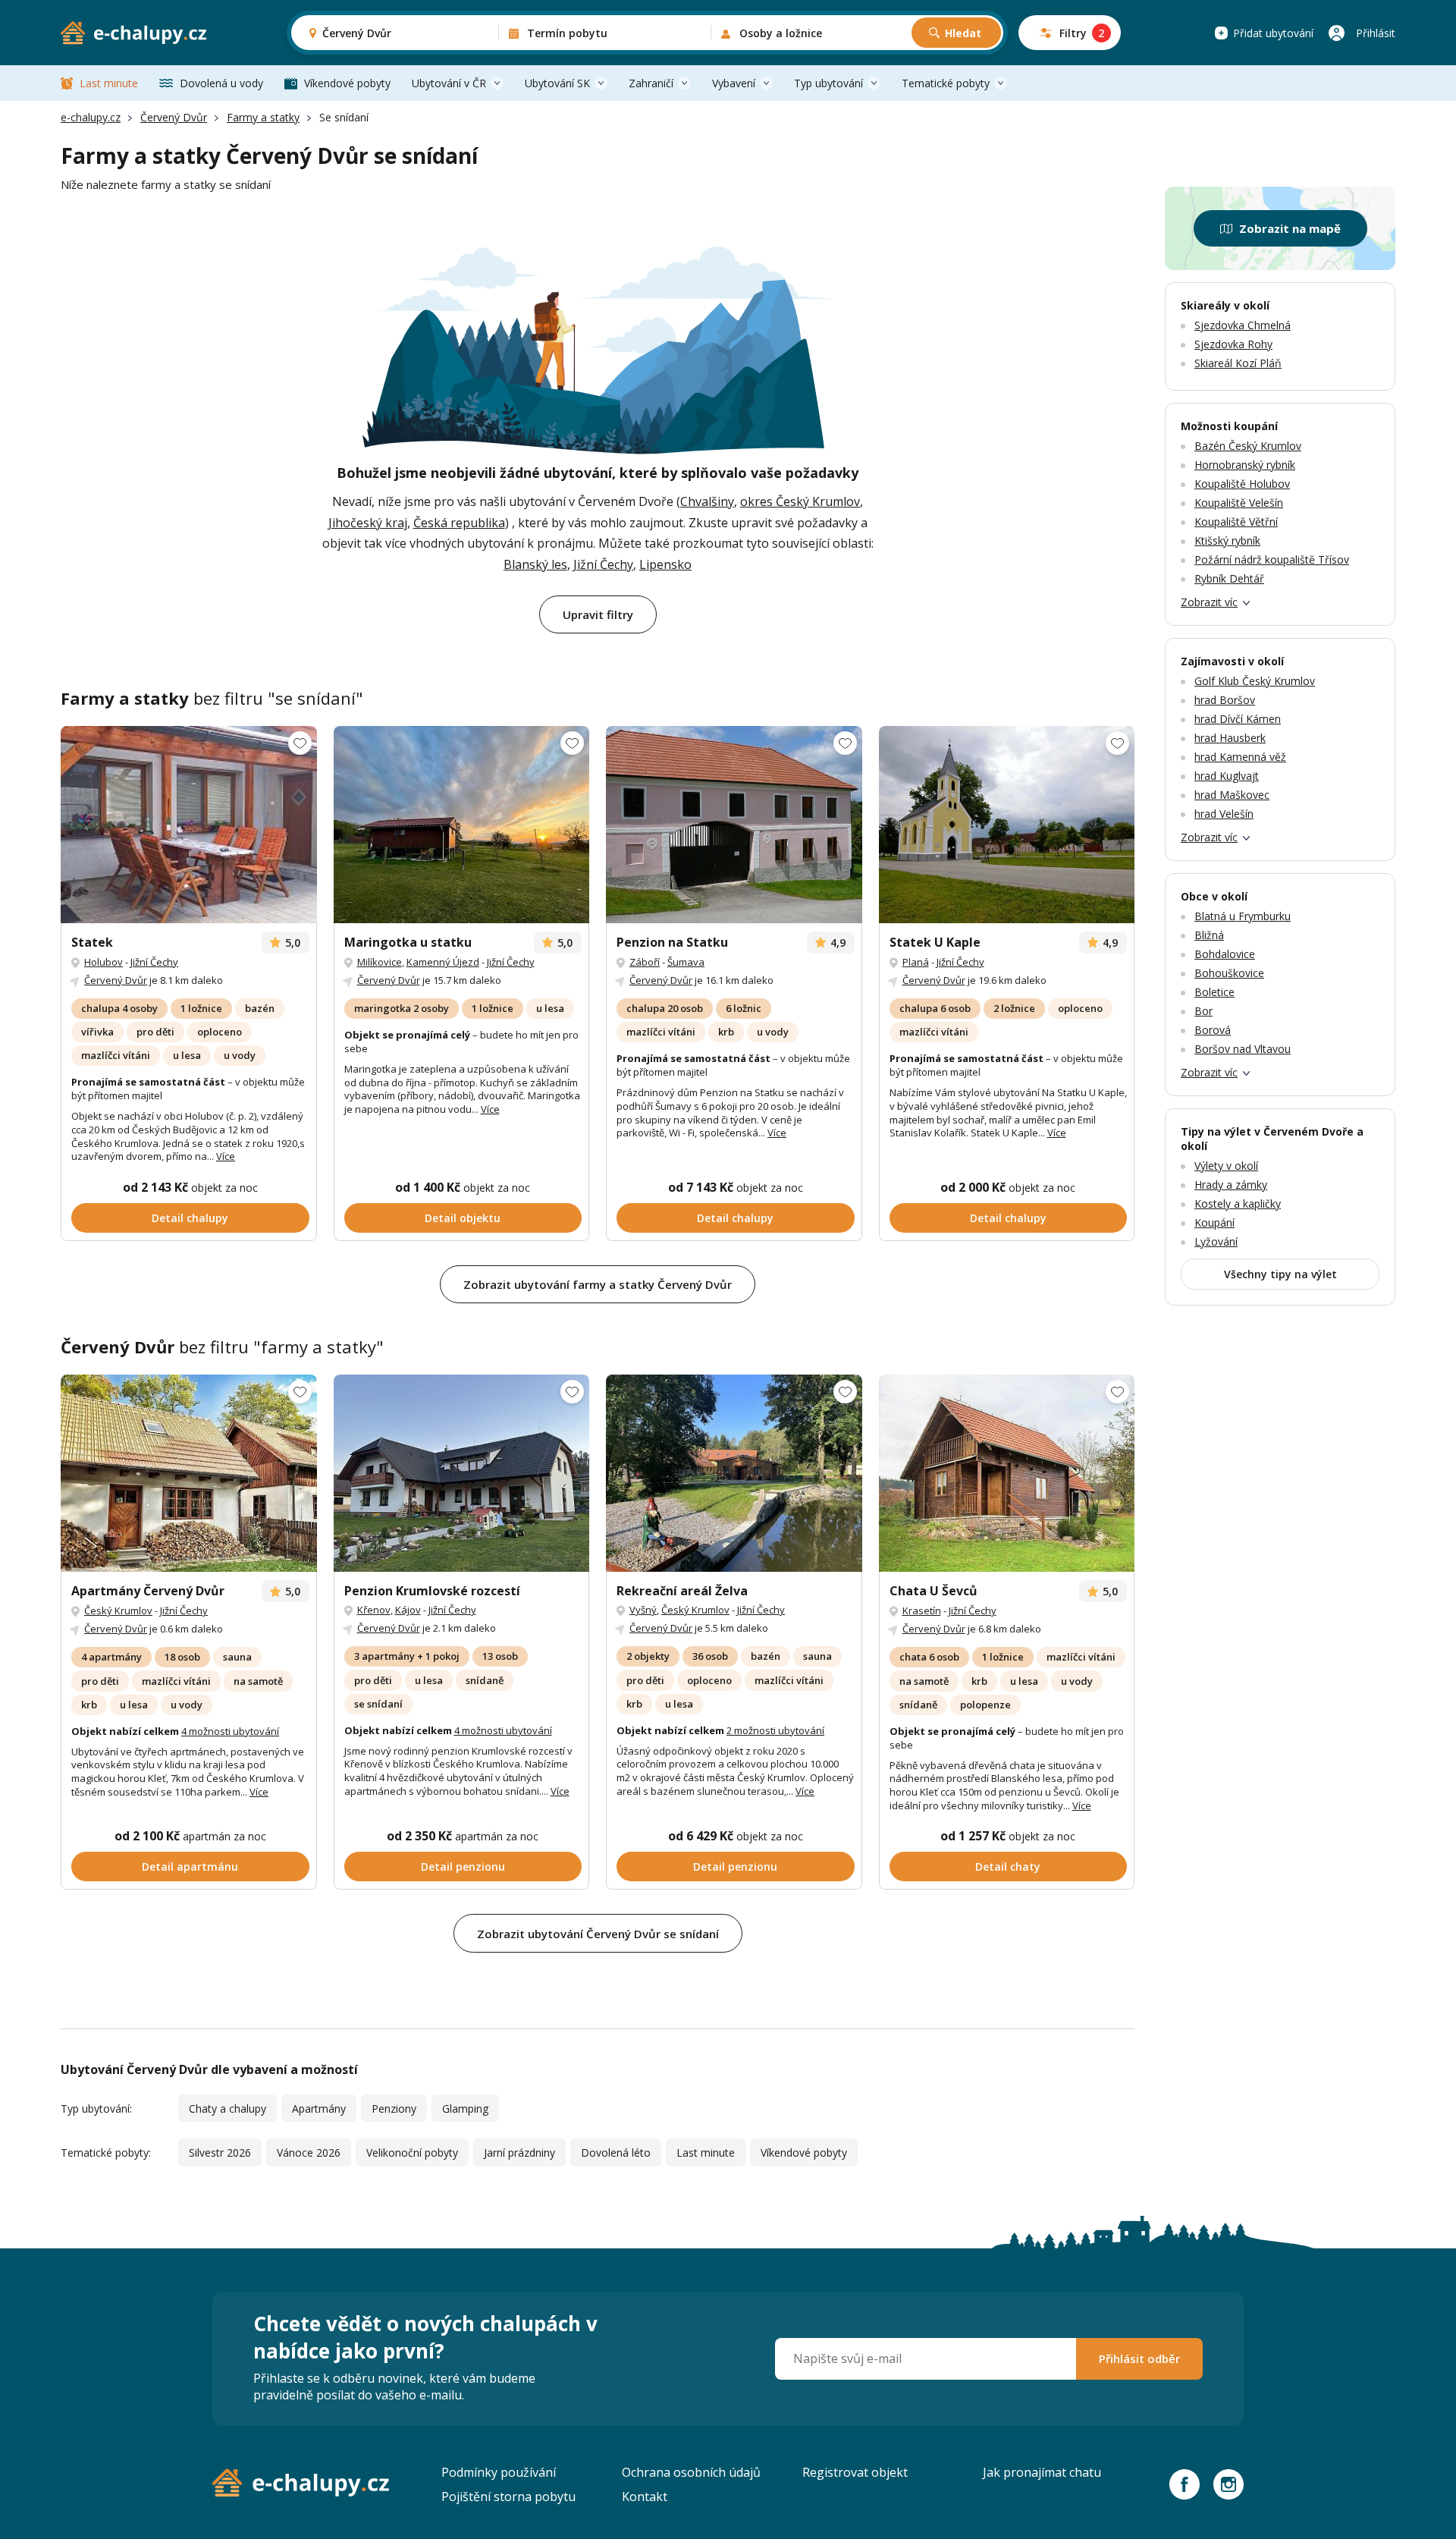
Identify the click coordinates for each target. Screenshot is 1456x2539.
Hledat (963, 33)
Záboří (645, 962)
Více (226, 1156)
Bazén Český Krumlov (1248, 446)
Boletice (1214, 992)
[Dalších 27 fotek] (734, 825)
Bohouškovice (1229, 973)
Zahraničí (651, 83)
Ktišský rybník (1227, 540)
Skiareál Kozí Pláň (1238, 363)
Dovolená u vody (221, 83)
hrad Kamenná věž (1240, 757)
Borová (1213, 1030)
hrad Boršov (1225, 700)
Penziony (394, 2109)
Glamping (465, 2109)
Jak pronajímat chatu (1042, 2472)
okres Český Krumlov (800, 501)
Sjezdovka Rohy (1233, 344)
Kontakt (645, 2497)
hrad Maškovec (1232, 795)
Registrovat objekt (855, 2472)
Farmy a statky (263, 117)
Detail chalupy (190, 1218)
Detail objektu (463, 1218)
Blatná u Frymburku (1243, 916)
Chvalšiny (707, 501)
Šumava (686, 962)
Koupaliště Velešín (1239, 503)
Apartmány (319, 2109)
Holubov (104, 962)
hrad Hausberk (1230, 738)
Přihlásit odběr (1139, 2358)
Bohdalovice (1225, 954)
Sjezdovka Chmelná (1243, 325)
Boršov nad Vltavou (1243, 1049)
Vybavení (734, 83)
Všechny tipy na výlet (1280, 1274)
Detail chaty (1008, 1867)
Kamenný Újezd (443, 962)
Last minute (109, 83)
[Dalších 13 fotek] (1007, 825)
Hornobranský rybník (1245, 465)
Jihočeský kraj (368, 523)
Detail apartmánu (190, 1867)
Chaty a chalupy (227, 2109)
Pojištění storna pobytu (508, 2497)
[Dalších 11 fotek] (462, 825)
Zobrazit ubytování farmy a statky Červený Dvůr (598, 1284)
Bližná (1209, 935)
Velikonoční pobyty (412, 2152)
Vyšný (643, 1610)
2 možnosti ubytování (775, 1730)
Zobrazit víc (1209, 602)
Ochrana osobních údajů (691, 2472)
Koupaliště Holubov (1242, 484)
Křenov (374, 1610)
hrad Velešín (1224, 814)
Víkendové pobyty (347, 83)
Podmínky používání (499, 2472)
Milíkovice (380, 962)
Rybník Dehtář (1229, 578)
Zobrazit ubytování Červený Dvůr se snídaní (598, 1934)
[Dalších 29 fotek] (189, 825)
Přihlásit (1376, 33)
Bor (1203, 1011)
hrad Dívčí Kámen (1238, 719)
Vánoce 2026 (309, 2152)
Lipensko (665, 564)
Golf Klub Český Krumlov (1255, 681)
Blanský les (535, 564)
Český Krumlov (118, 1610)
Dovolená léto (616, 2152)
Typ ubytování (828, 83)
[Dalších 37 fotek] (734, 1473)
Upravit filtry (598, 614)
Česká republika (459, 523)
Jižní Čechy (603, 564)
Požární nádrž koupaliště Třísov (1272, 559)
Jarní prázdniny (519, 2152)
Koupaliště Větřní (1236, 522)
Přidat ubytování (1273, 33)
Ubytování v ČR (449, 83)
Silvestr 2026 (220, 2152)
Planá (916, 962)
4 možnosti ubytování (230, 1731)
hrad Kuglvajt (1227, 776)
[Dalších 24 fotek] (462, 1473)
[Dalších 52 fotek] (189, 1473)
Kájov (408, 1610)
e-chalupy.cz (91, 117)
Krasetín (922, 1610)
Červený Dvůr (174, 117)
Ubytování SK (557, 83)
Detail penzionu (463, 1867)
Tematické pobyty (946, 83)
